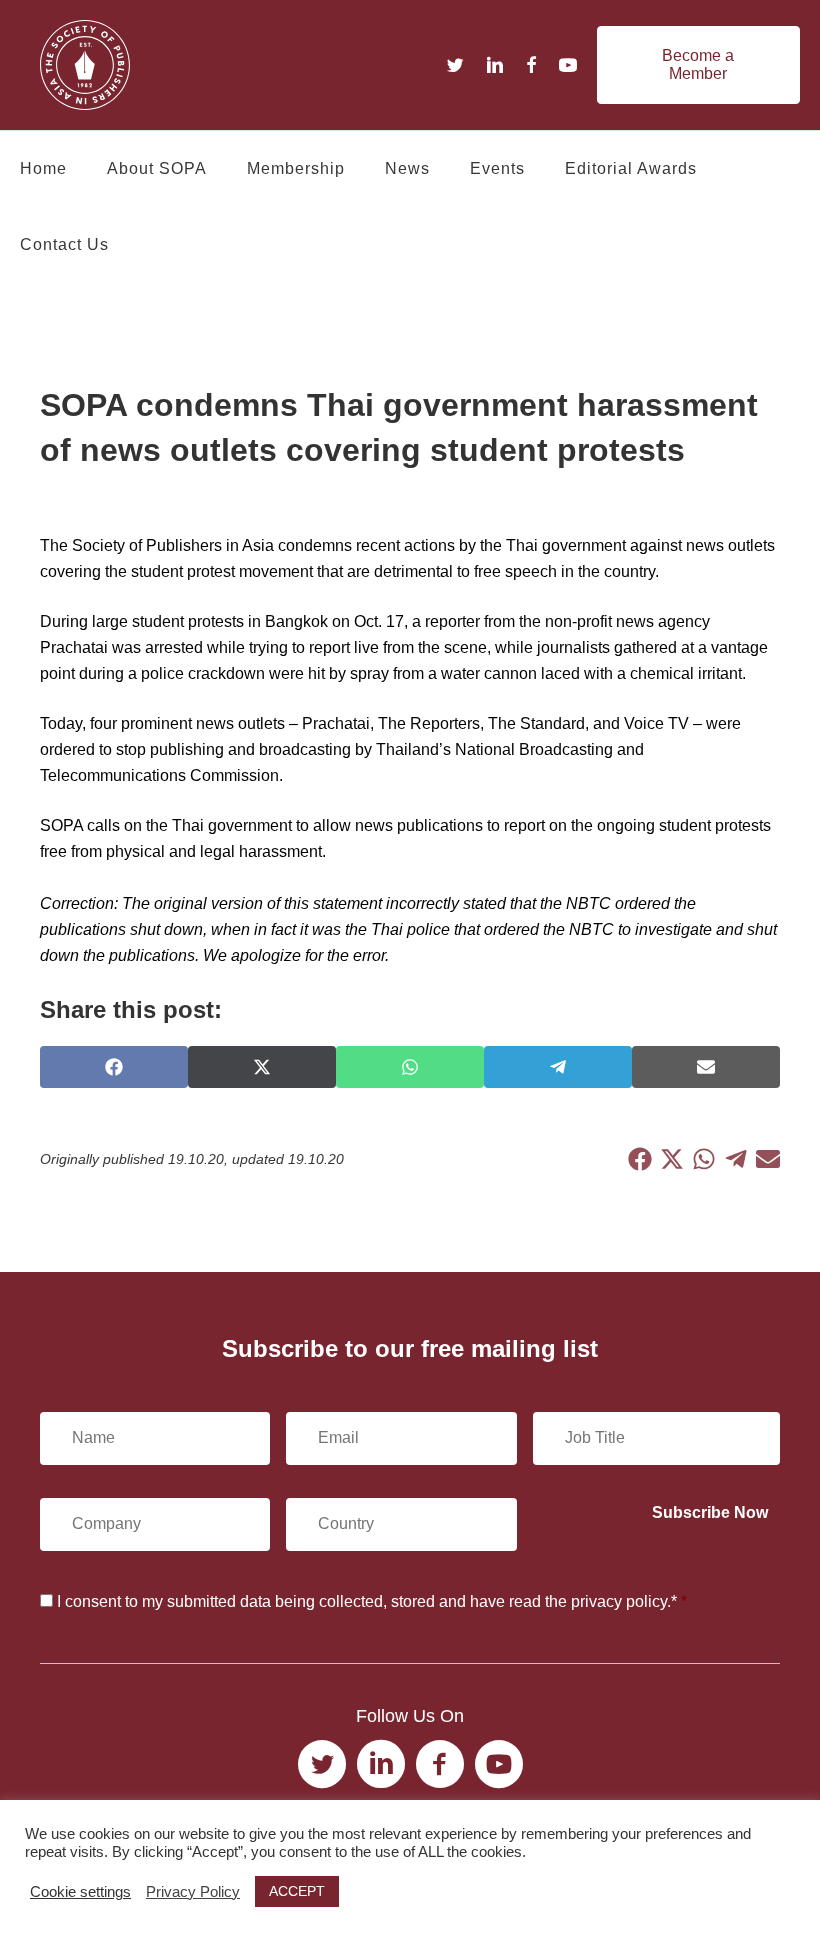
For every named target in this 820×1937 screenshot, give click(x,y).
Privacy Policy (193, 1892)
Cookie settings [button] (80, 1892)
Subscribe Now (710, 1512)
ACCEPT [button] (297, 1891)
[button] (698, 65)
